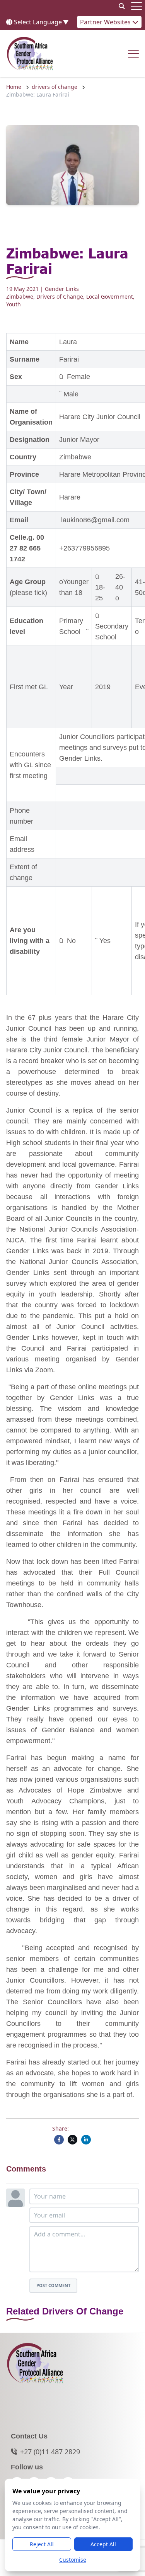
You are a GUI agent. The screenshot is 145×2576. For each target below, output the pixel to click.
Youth (14, 304)
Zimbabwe (20, 297)
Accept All (103, 2544)
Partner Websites (106, 22)
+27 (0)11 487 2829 (50, 2452)
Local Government (110, 297)
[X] (72, 2140)
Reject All (42, 2544)
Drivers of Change (60, 297)
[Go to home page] (30, 54)
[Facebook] (59, 2140)
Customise (73, 2560)
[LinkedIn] (86, 2140)
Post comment (53, 2285)
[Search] (122, 6)
